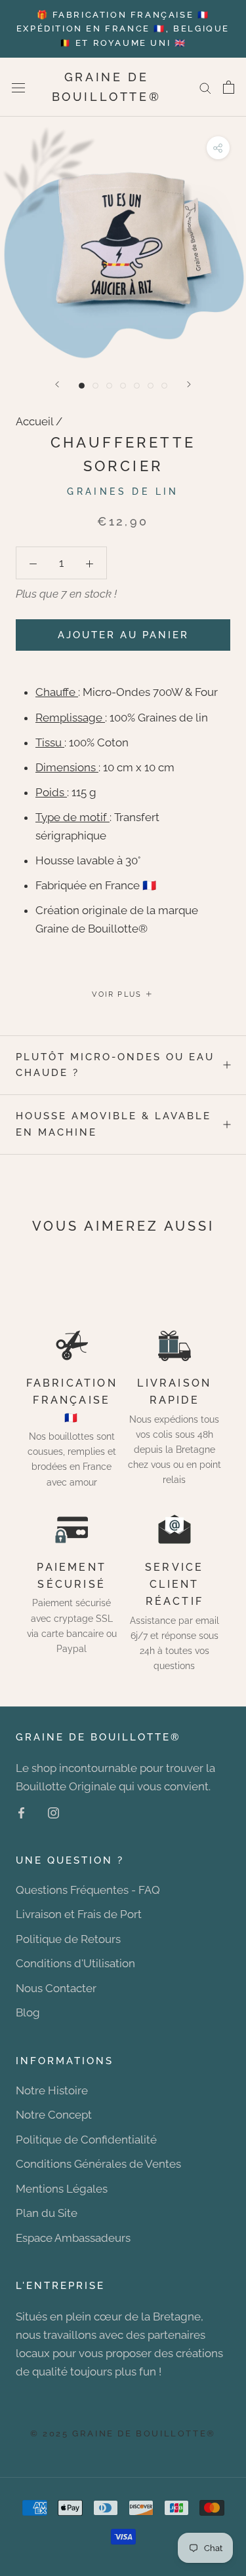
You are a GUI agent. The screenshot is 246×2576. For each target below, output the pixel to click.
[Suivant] (189, 384)
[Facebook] (21, 1812)
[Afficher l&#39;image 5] (137, 386)
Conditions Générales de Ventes (98, 2164)
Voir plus (118, 994)
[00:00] (123, 240)
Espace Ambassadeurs (73, 2238)
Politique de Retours (68, 1939)
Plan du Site (47, 2213)
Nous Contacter (56, 1988)
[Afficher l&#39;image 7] (164, 386)
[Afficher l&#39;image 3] (109, 386)
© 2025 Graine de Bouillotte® (123, 2433)
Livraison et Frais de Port (79, 1914)
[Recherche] (205, 87)
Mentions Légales (62, 2189)
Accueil (34, 421)
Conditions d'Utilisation (75, 1963)
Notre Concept (54, 2115)
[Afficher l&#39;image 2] (95, 386)
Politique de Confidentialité (86, 2140)
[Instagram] (53, 1812)
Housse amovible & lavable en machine (113, 1124)
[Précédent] (57, 384)
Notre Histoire (52, 2090)
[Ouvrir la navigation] (18, 87)
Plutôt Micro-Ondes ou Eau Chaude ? (115, 1065)
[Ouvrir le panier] (229, 87)
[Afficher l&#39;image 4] (123, 386)
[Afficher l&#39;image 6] (151, 386)
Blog (28, 2012)
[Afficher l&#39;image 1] (82, 386)
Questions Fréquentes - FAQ (88, 1890)
